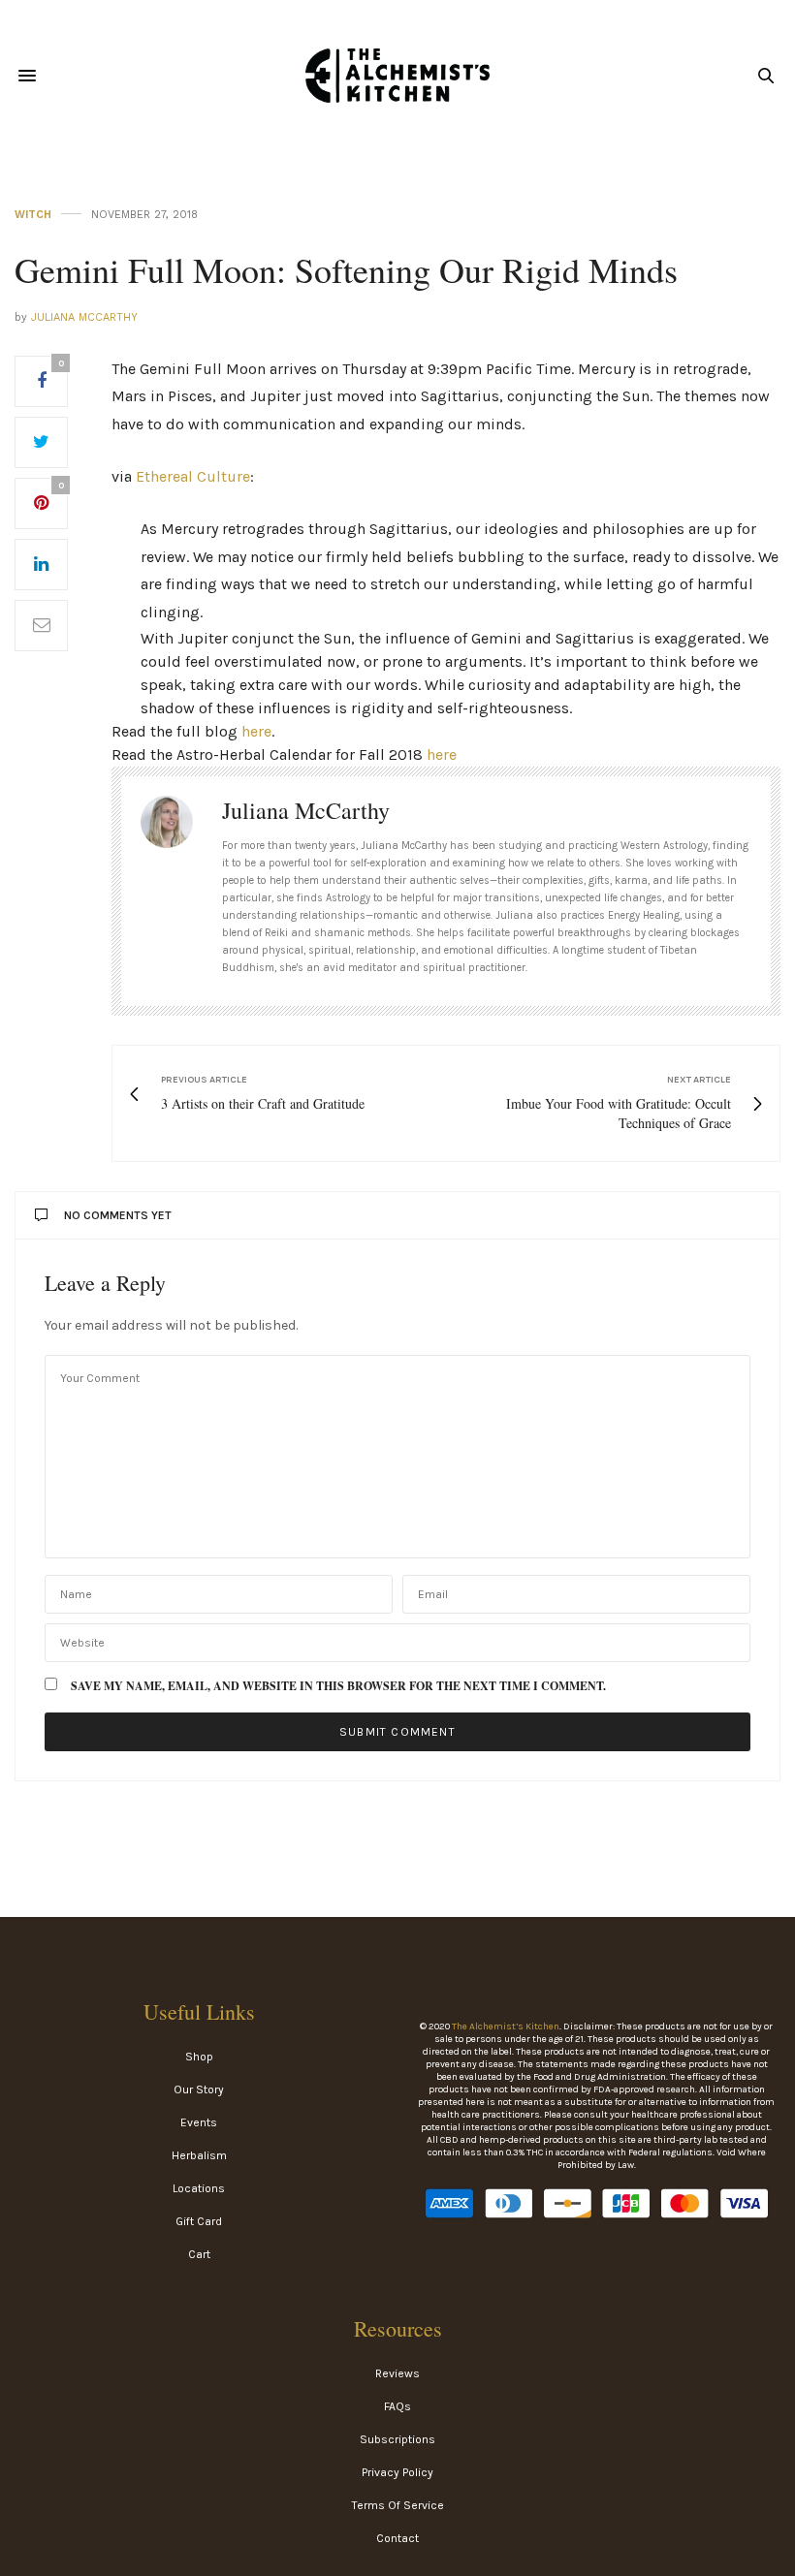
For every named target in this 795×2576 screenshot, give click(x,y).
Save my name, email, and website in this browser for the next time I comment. (338, 1686)
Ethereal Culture (193, 476)
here (256, 731)
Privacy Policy (397, 2472)
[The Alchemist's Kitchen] (397, 76)
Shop (199, 2057)
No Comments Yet (118, 1215)
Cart (199, 2254)
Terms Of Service (398, 2505)
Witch (33, 215)
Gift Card (199, 2221)
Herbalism (199, 2155)
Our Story (199, 2089)
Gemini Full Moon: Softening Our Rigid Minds (346, 269)
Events (199, 2122)
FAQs (397, 2406)
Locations (199, 2188)
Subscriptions (397, 2439)
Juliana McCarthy (84, 317)
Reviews (397, 2373)
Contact (397, 2538)
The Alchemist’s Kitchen (506, 2026)
